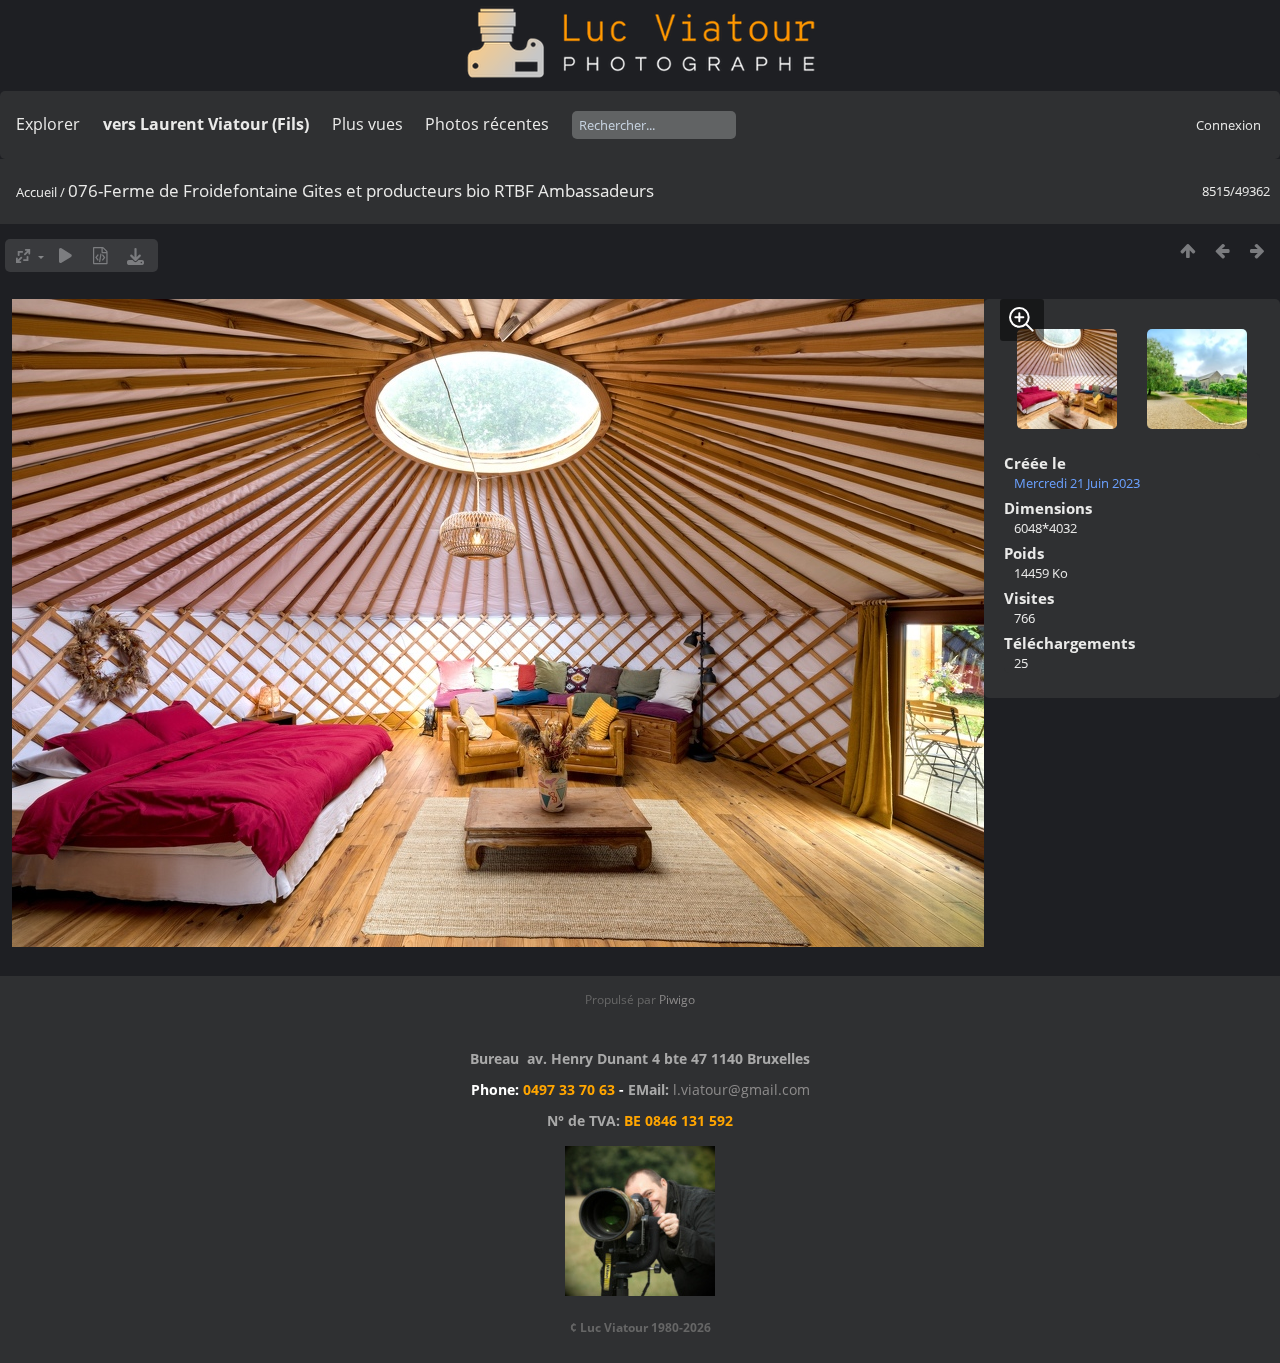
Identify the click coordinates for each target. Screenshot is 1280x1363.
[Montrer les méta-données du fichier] (100, 255)
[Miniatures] (1187, 250)
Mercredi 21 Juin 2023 (1077, 483)
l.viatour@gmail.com (741, 1089)
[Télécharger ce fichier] (135, 255)
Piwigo (677, 999)
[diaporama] (65, 255)
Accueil (36, 192)
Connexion (1228, 125)
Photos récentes (487, 124)
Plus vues (367, 124)
